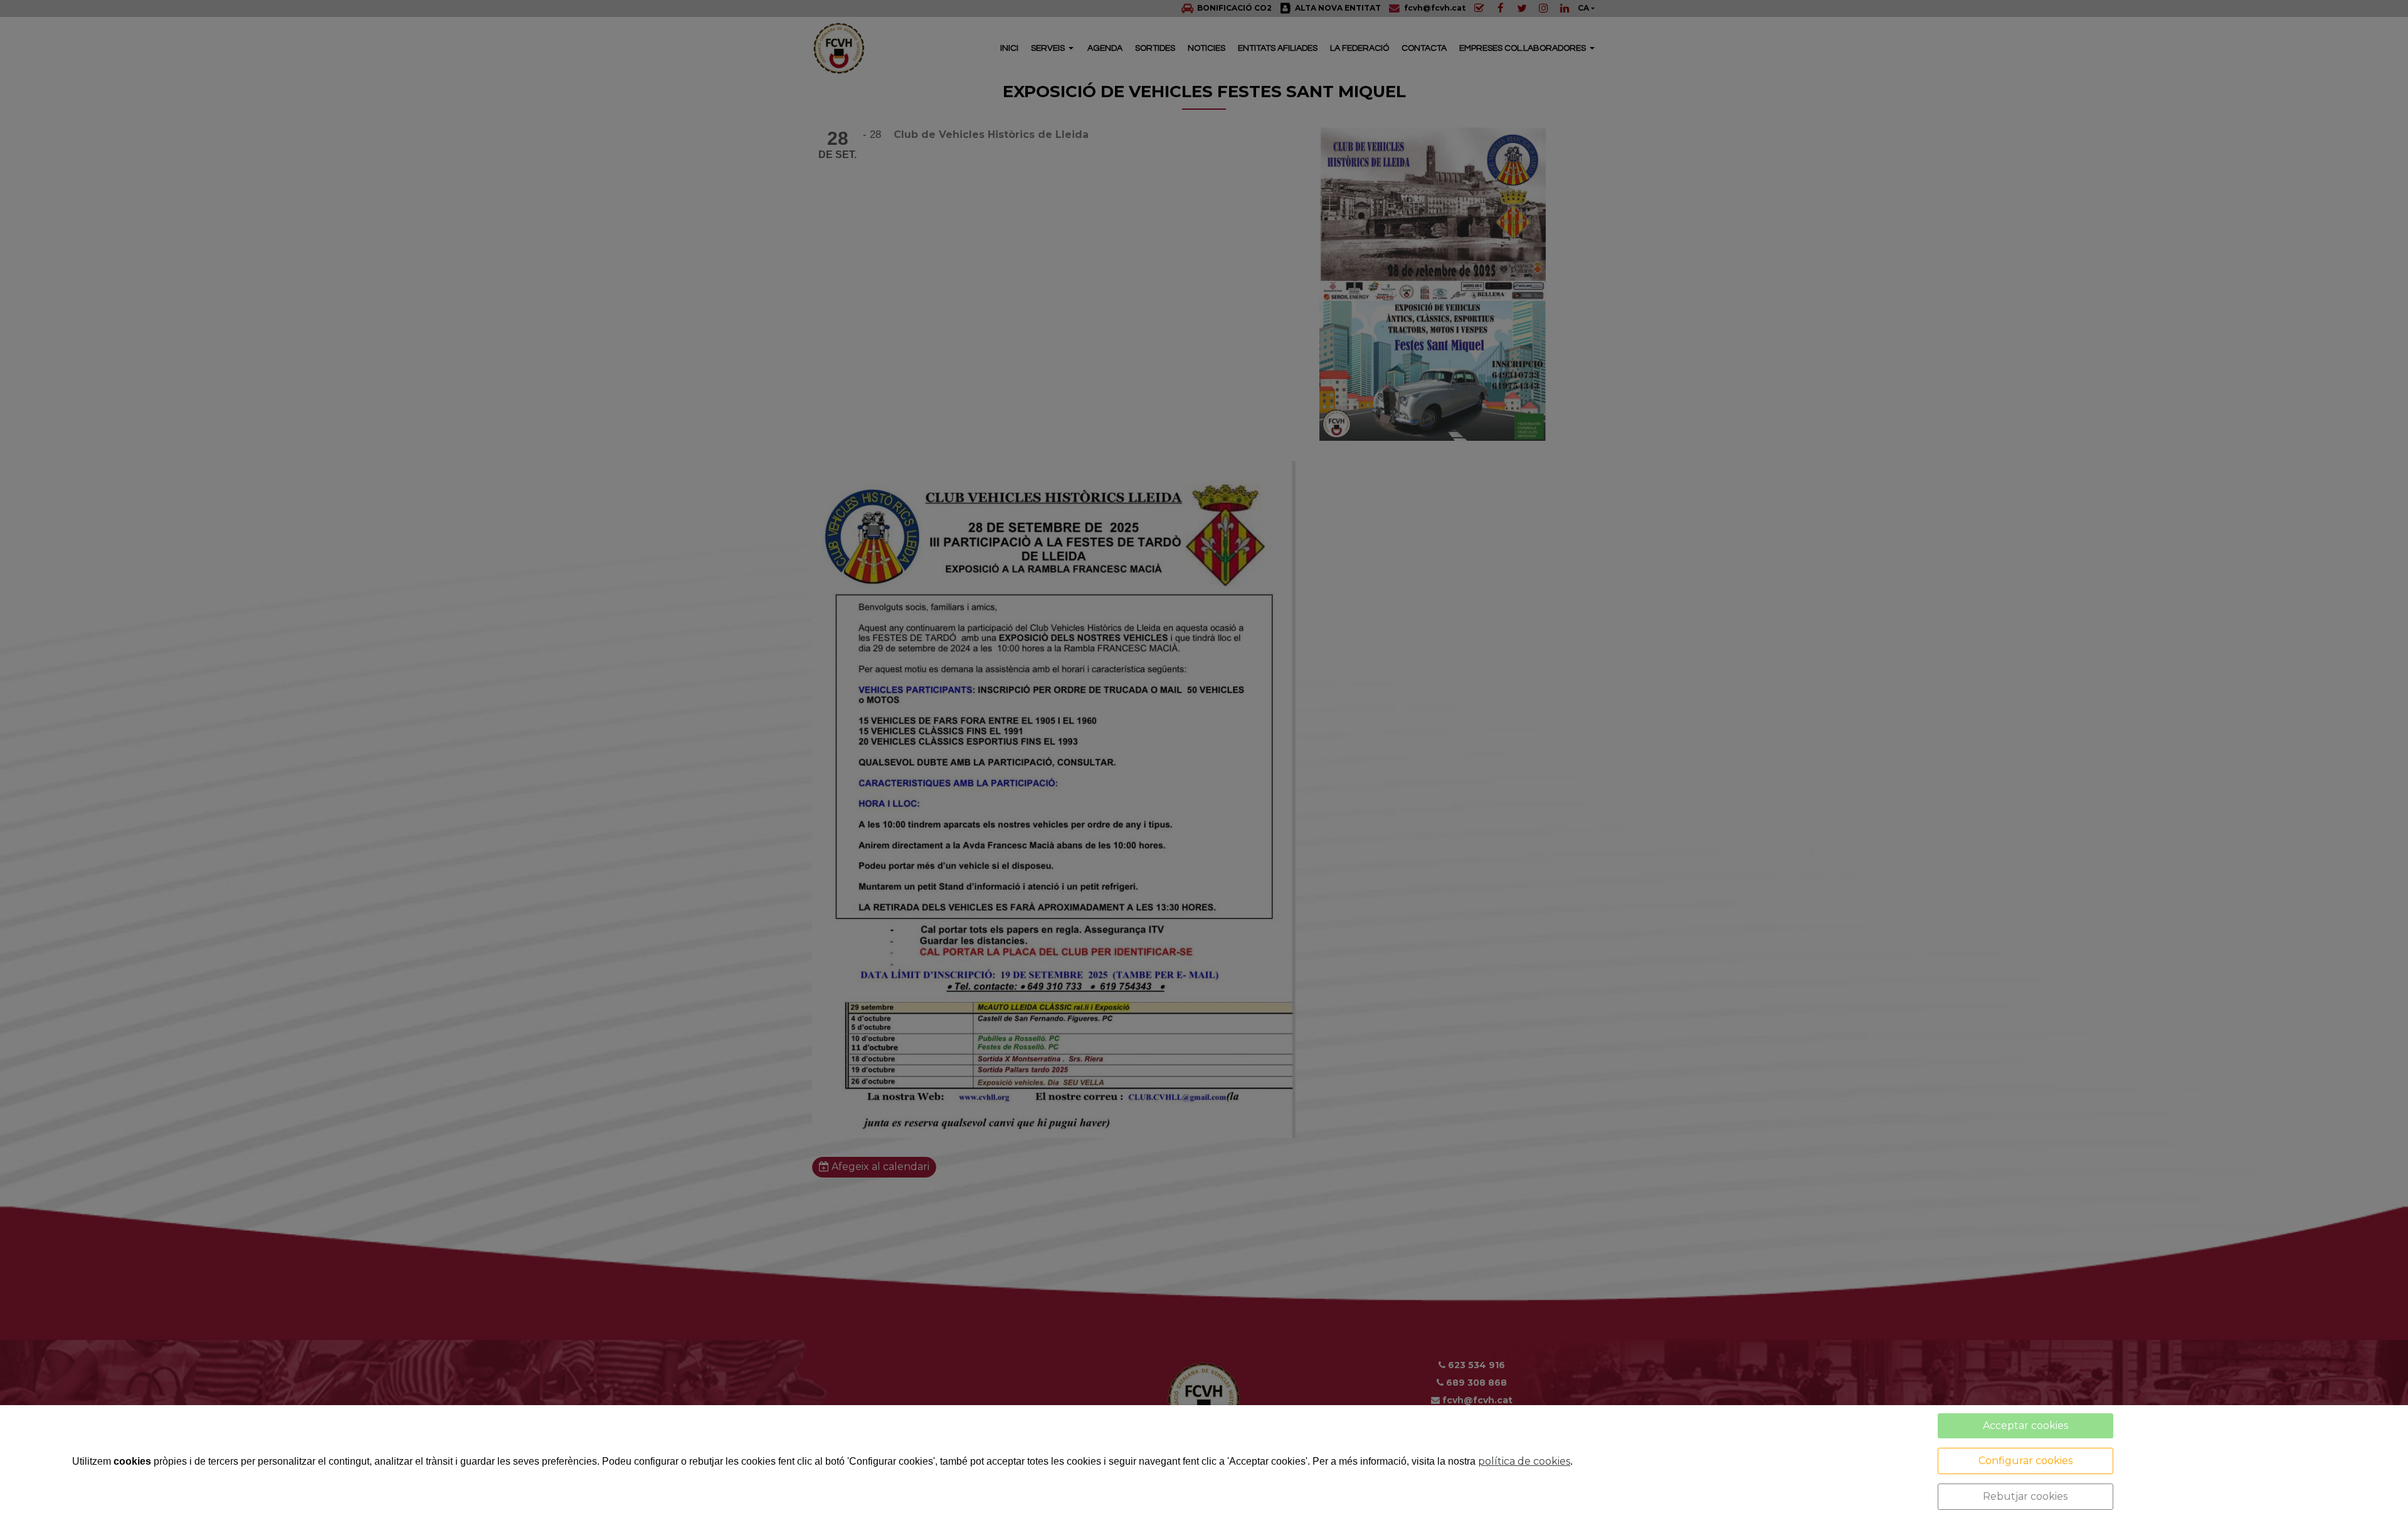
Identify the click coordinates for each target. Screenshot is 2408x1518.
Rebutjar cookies (2025, 1496)
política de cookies (1524, 1461)
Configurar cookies (2025, 1461)
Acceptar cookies (2025, 1426)
